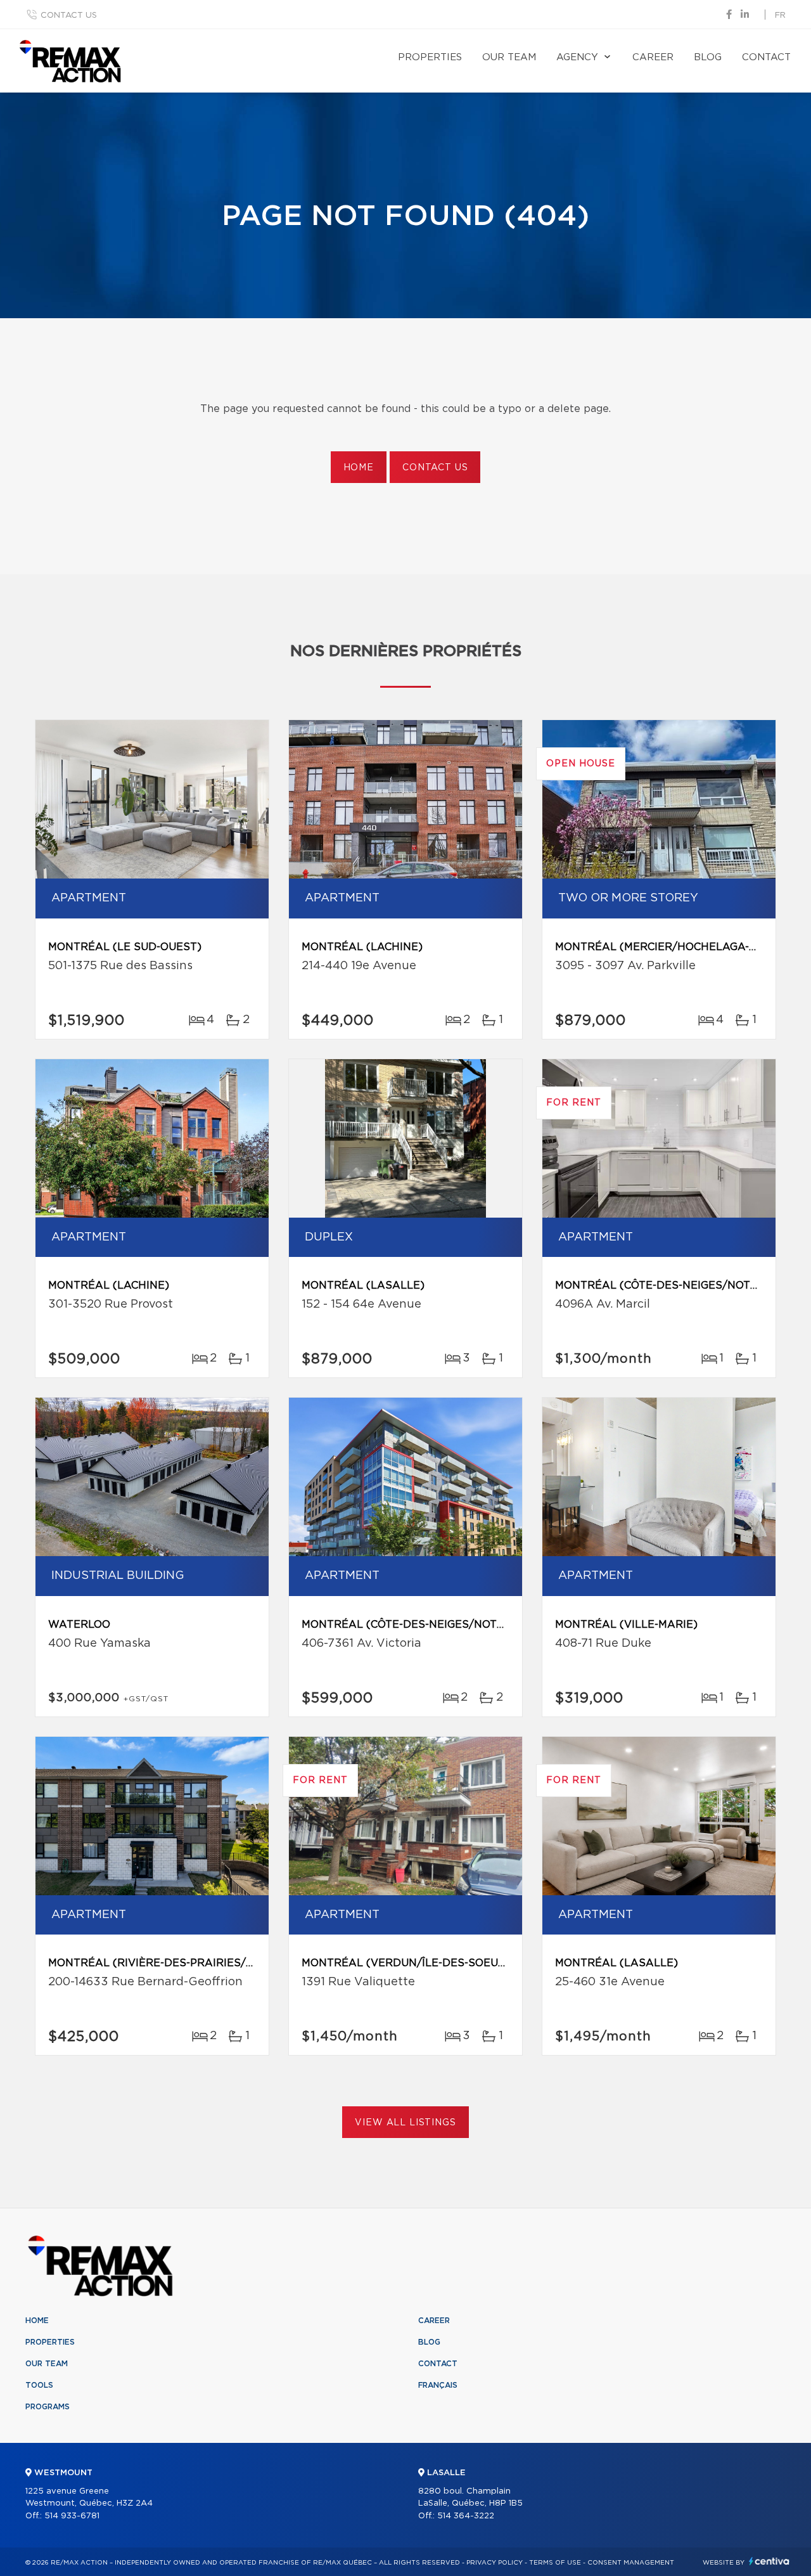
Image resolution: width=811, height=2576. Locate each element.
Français (438, 2385)
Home (359, 468)
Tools (39, 2385)
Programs (48, 2407)
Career (653, 57)
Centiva (769, 2561)
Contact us (69, 16)
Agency (577, 57)
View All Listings (405, 2123)
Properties (430, 57)
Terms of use (555, 2563)
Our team (509, 57)
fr (780, 16)
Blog (708, 57)
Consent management (631, 2563)
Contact (766, 57)
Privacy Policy (495, 2563)
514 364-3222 (466, 2516)
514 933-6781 (72, 2516)
